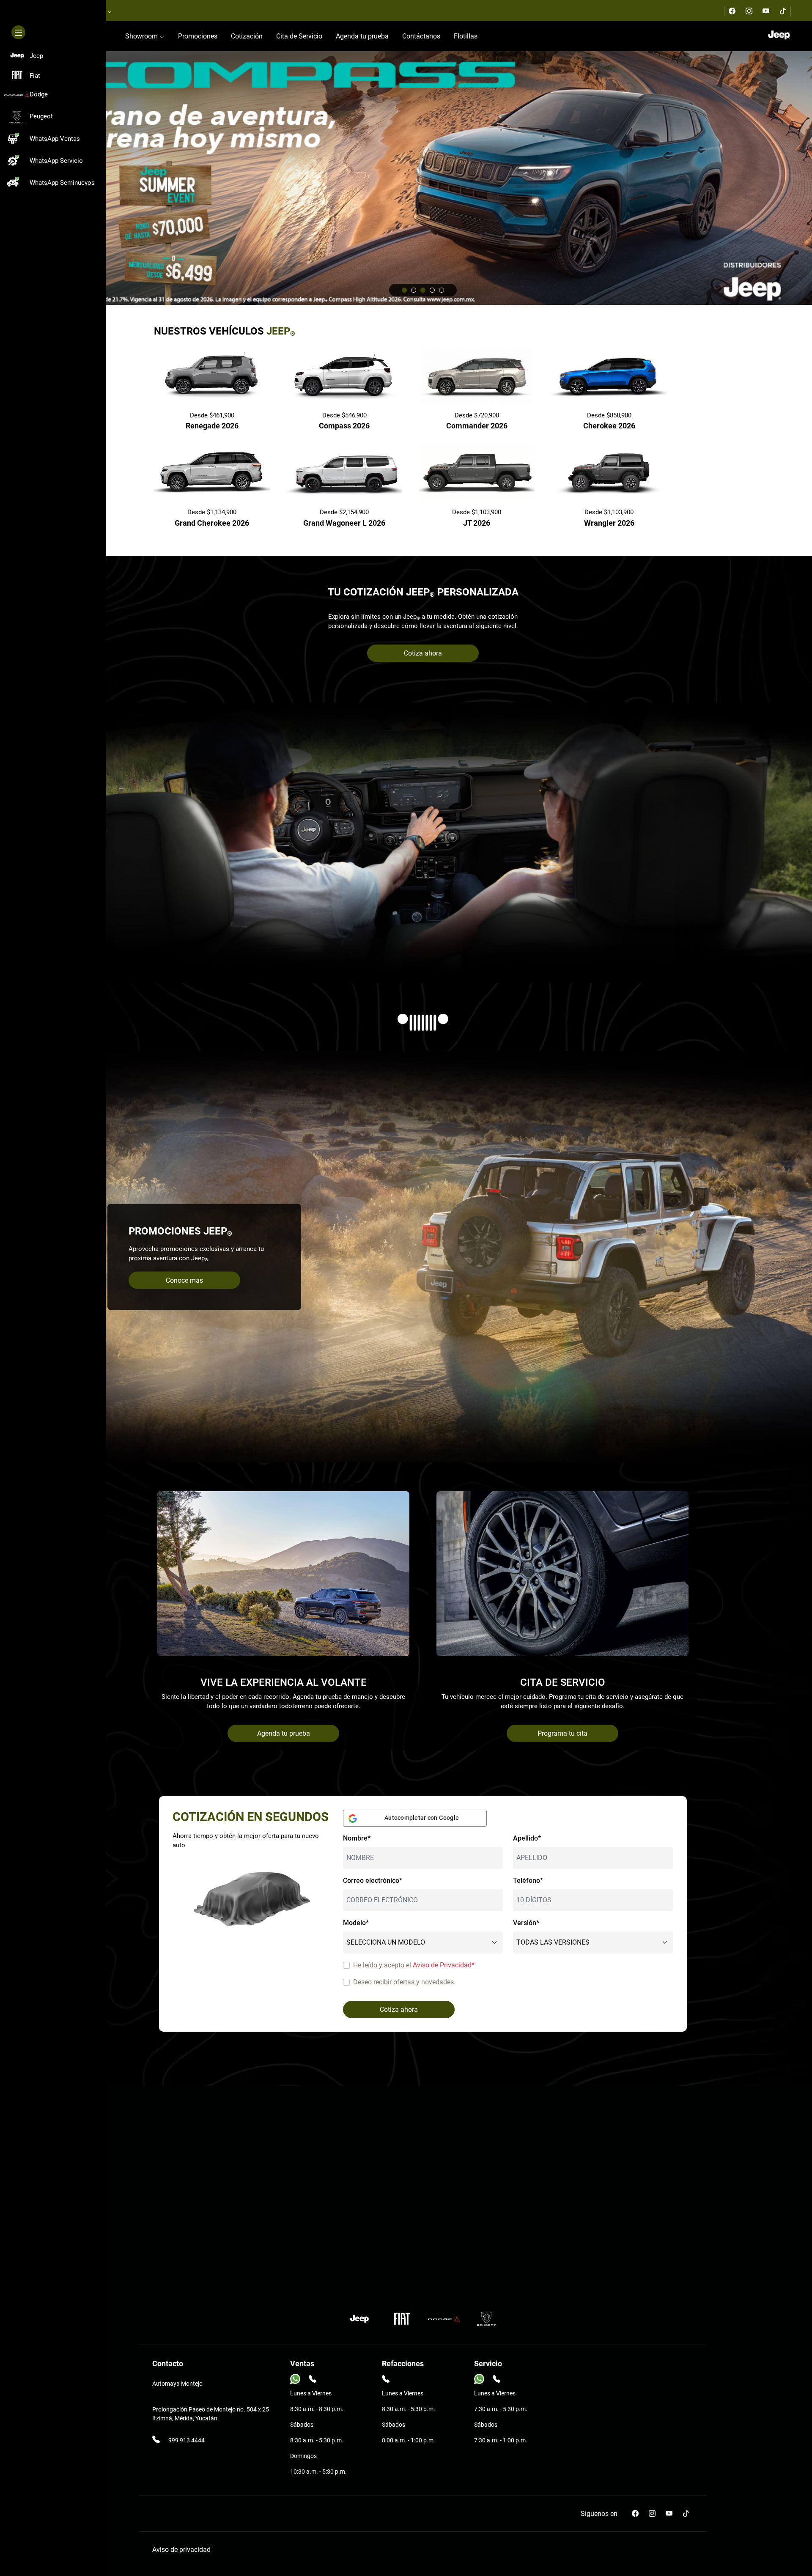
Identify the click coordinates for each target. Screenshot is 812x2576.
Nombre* (357, 1838)
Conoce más (184, 1280)
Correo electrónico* (373, 1881)
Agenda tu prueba (362, 36)
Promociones (198, 36)
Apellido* (527, 1838)
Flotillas (466, 36)
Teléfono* (528, 1881)
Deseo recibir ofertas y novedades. (404, 1982)
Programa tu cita (562, 1733)
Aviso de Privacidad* (444, 1965)
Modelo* (356, 1923)
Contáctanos (421, 36)
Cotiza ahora (423, 653)
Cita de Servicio (299, 36)
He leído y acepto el (414, 1965)
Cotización (247, 36)
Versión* (526, 1923)
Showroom (142, 36)
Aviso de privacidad (181, 2550)
